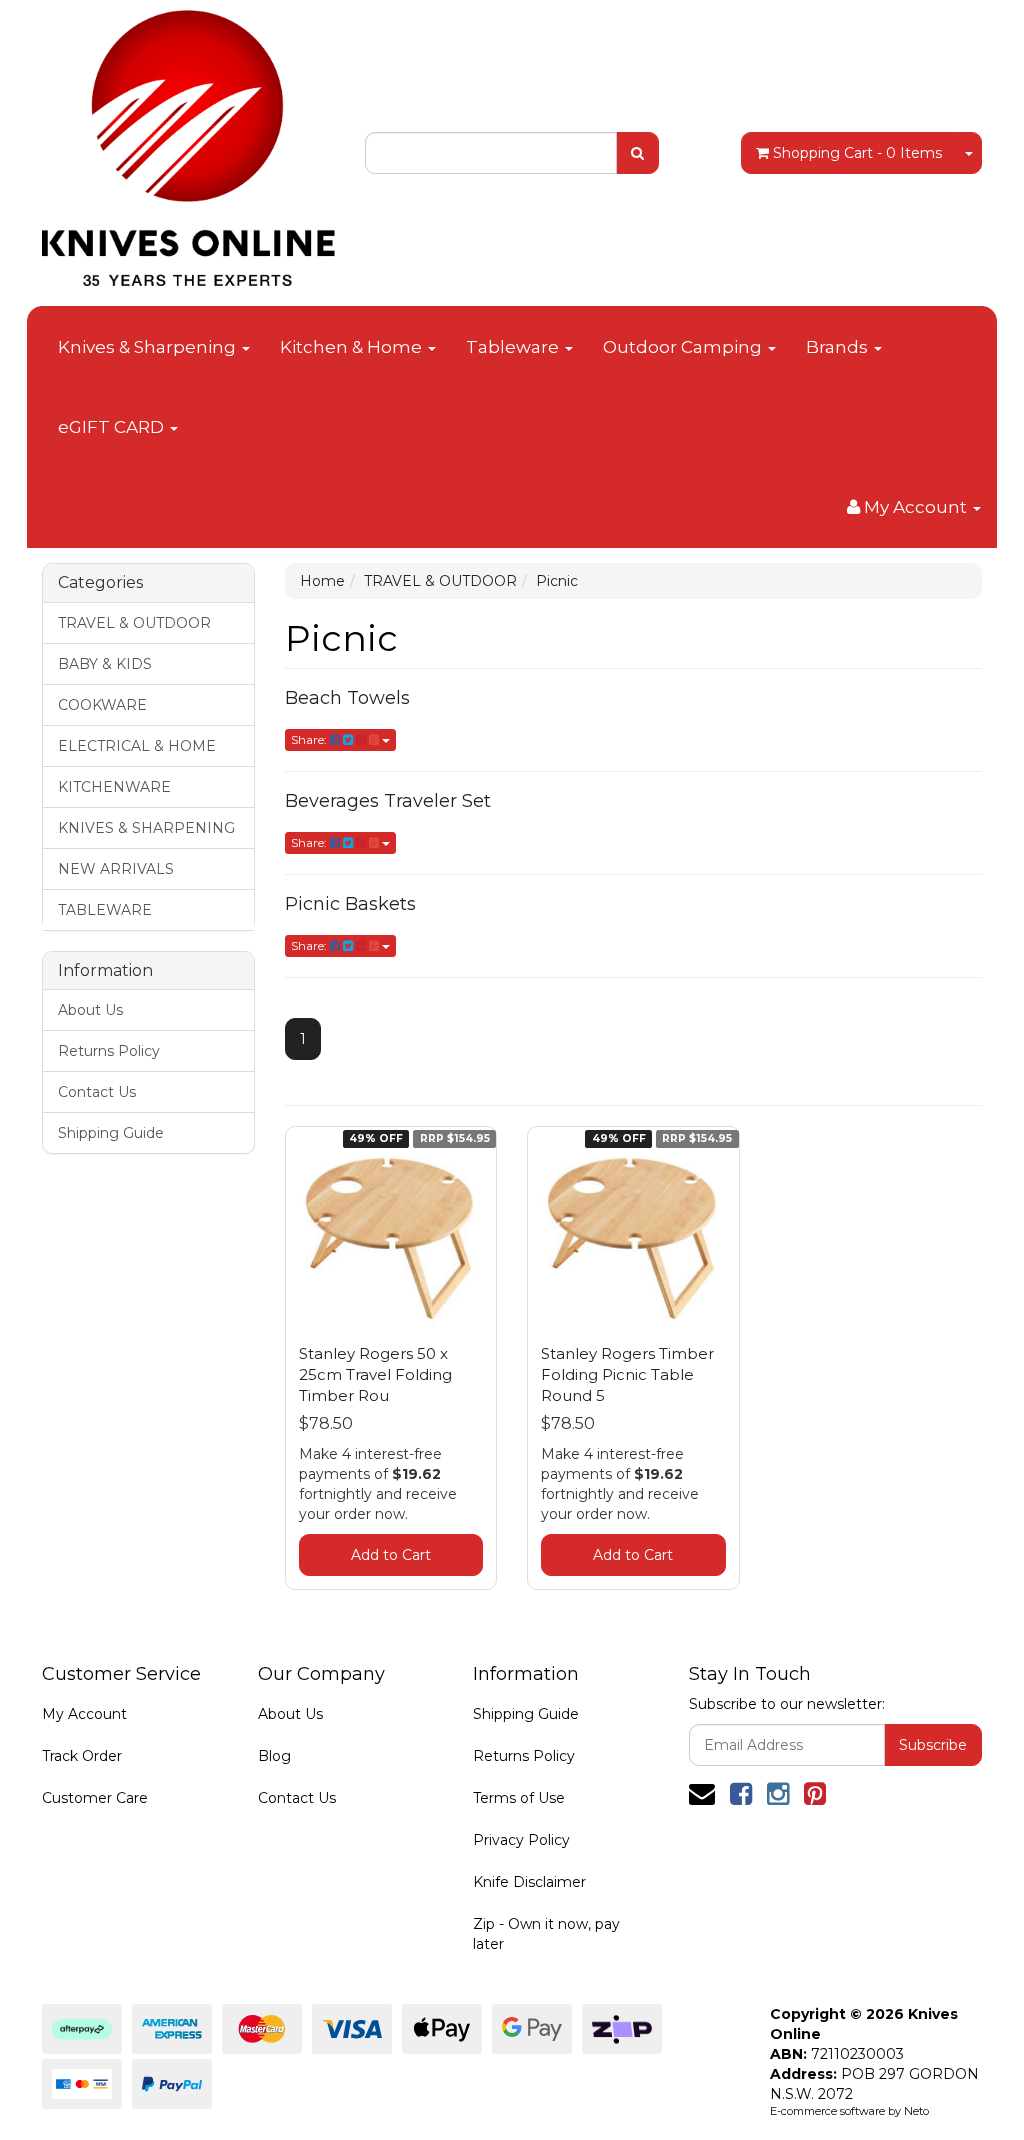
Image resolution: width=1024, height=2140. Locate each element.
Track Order (82, 1756)
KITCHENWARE (114, 787)
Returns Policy (109, 1051)
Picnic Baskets (350, 904)
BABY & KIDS (105, 664)
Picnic (557, 581)
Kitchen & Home (353, 347)
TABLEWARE (105, 910)
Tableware (514, 347)
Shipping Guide (111, 1133)
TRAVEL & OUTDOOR (134, 623)
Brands (839, 347)
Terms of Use (519, 1798)
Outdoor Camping (684, 347)
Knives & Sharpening (149, 347)
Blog (274, 1756)
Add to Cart (391, 1555)
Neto (916, 2111)
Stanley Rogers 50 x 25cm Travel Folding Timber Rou (375, 1374)
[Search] (637, 153)
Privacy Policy (521, 1840)
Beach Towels (347, 698)
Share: (310, 739)
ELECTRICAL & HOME (137, 746)
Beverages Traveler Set (388, 801)
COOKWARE (102, 705)
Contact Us (97, 1092)
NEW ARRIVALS (116, 869)
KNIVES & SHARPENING (146, 828)
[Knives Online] (188, 142)
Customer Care (95, 1798)
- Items (857, 153)
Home (322, 581)
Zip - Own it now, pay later (546, 1934)
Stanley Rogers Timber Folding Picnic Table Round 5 (627, 1374)
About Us (90, 1010)
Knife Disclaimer (529, 1882)
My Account (84, 1714)
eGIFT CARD (113, 427)
